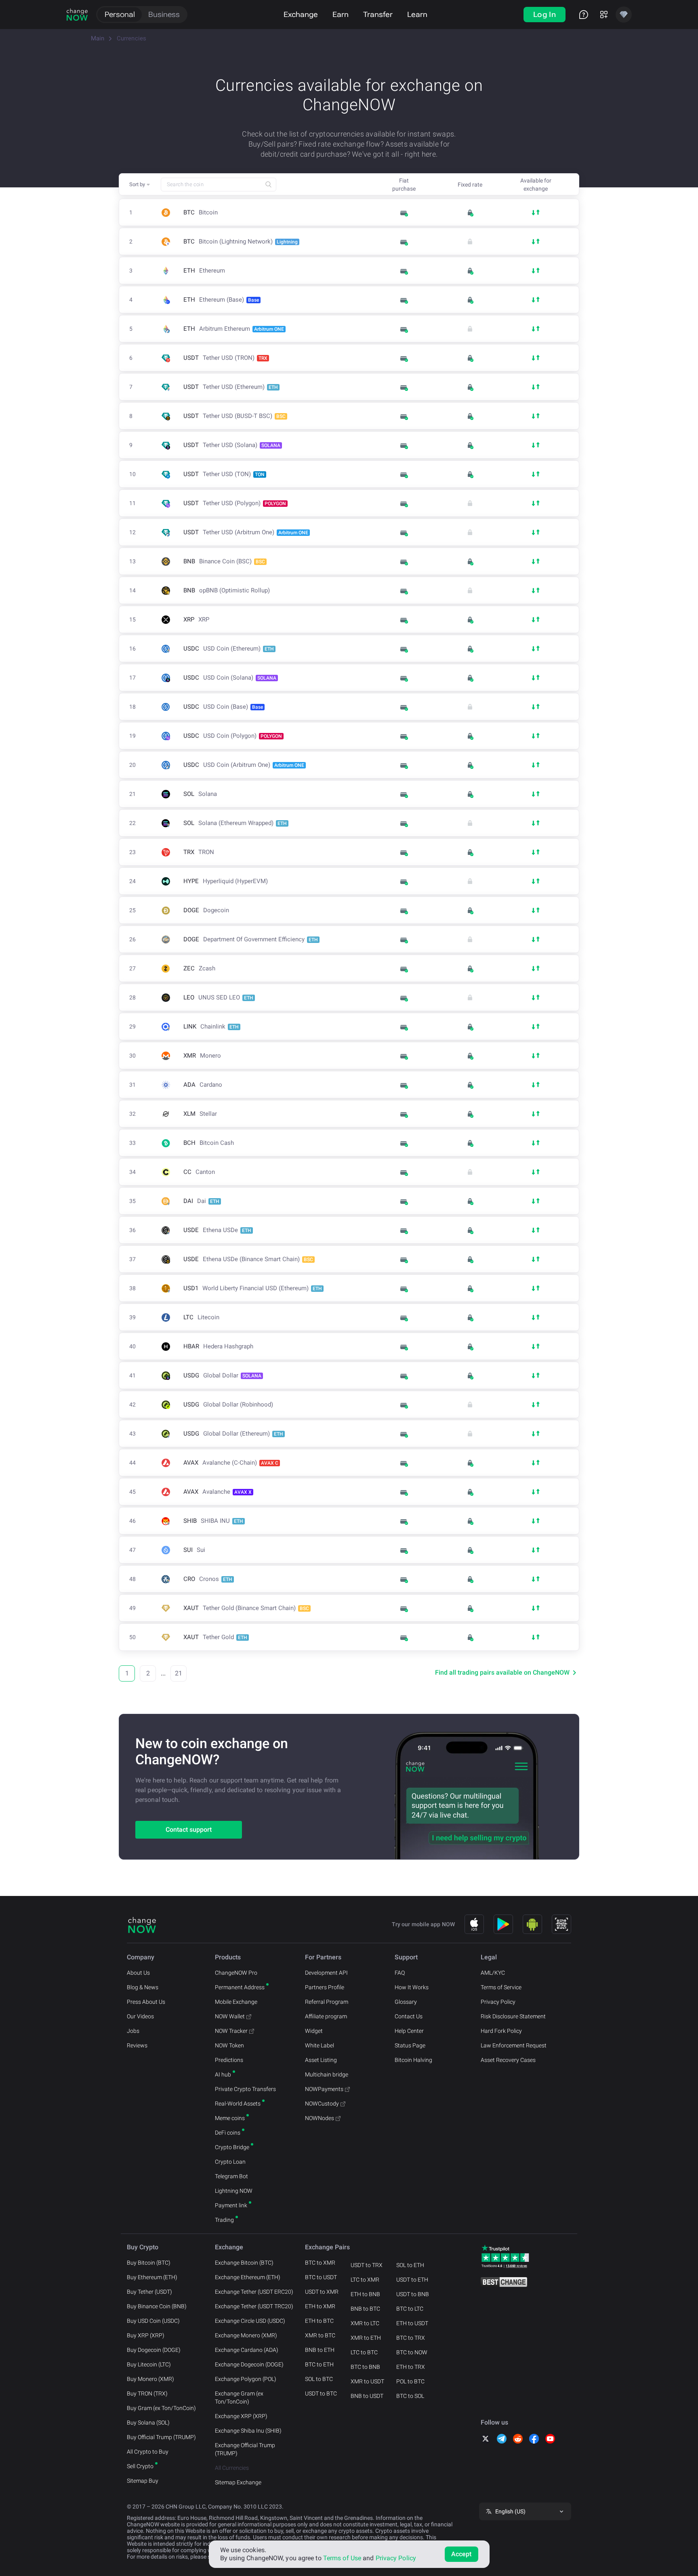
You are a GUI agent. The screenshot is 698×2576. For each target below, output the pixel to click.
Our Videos (140, 2016)
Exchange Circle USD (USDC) (250, 2321)
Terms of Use (342, 2558)
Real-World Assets (238, 2104)
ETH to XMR (320, 2306)
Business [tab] (164, 14)
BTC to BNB (365, 2367)
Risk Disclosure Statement (513, 2016)
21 (179, 1673)
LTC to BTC (364, 2352)
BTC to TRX (411, 2338)
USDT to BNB (413, 2294)
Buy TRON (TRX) (147, 2393)
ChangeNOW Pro (236, 1973)
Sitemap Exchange (238, 2482)
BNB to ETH (320, 2350)
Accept (461, 2554)
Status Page (410, 2045)
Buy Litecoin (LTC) (149, 2364)
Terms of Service (501, 1987)
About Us (138, 1973)
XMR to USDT (367, 2381)
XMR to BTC (320, 2335)
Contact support (189, 1830)
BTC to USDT (321, 2277)
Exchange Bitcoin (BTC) (244, 2263)
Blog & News (143, 1987)
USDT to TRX (367, 2265)
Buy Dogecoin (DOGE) (154, 2350)
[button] (140, 185)
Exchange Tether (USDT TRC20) (254, 2306)
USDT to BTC (321, 2393)
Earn (341, 14)
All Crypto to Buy (148, 2452)
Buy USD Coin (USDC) (153, 2321)
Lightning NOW (234, 2191)
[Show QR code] (561, 1924)
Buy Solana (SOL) (148, 2423)
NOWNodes (320, 2118)
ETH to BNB (365, 2294)
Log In (545, 14)
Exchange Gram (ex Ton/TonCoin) (239, 2398)
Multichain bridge (327, 2074)
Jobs (133, 2031)
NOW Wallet (230, 2016)
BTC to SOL (410, 2396)
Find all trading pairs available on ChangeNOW (502, 1672)
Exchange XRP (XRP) (241, 2416)
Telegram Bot (231, 2176)
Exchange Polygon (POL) (246, 2379)
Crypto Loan (230, 2162)
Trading (224, 2220)
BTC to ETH (319, 2364)
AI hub (223, 2074)
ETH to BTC (319, 2321)
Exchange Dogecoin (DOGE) (249, 2364)
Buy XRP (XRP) (146, 2335)
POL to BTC (410, 2381)
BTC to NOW (412, 2352)
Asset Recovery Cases (508, 2060)
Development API (326, 1973)
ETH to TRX (411, 2367)
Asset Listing (321, 2060)
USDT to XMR (322, 2292)
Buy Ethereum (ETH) (152, 2277)
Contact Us (409, 2016)
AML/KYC (493, 1973)
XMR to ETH (366, 2338)
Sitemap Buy (143, 2481)
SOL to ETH (410, 2265)
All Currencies (232, 2468)
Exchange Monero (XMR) (246, 2335)
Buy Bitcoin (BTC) (149, 2263)
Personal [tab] (120, 14)
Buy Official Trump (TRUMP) (161, 2437)
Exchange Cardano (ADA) (247, 2350)
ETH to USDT (412, 2323)
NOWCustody (322, 2104)
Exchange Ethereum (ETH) (248, 2277)
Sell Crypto (140, 2466)
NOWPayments (324, 2089)
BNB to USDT (367, 2396)
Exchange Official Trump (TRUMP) (245, 2449)
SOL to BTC (319, 2379)
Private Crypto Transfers (245, 2089)
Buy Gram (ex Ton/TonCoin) (161, 2408)
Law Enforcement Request (514, 2045)
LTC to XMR (365, 2280)
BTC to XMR (320, 2263)
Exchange (301, 14)
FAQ (400, 1973)
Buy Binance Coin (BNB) (157, 2306)
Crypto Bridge (232, 2147)
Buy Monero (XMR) (150, 2379)
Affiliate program (326, 2016)
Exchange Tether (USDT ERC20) (254, 2292)
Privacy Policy (498, 2002)
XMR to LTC (365, 2323)
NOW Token (229, 2045)
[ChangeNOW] (77, 15)
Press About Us (146, 2002)
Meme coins (230, 2118)
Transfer (378, 14)
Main (98, 38)
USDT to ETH (412, 2280)
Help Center (409, 2031)
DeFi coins (228, 2133)
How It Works (412, 1987)
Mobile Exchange (236, 2002)
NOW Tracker (231, 2031)
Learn (417, 14)
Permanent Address (240, 1987)
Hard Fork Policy (501, 2031)
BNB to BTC (365, 2309)
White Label (320, 2045)
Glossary (406, 2002)
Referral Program (327, 2002)
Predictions (229, 2060)
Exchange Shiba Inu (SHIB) (248, 2431)
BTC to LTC (410, 2309)
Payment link (231, 2205)
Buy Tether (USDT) (149, 2292)
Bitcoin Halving (413, 2060)
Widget (314, 2031)
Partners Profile (325, 1987)
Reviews (137, 2045)
